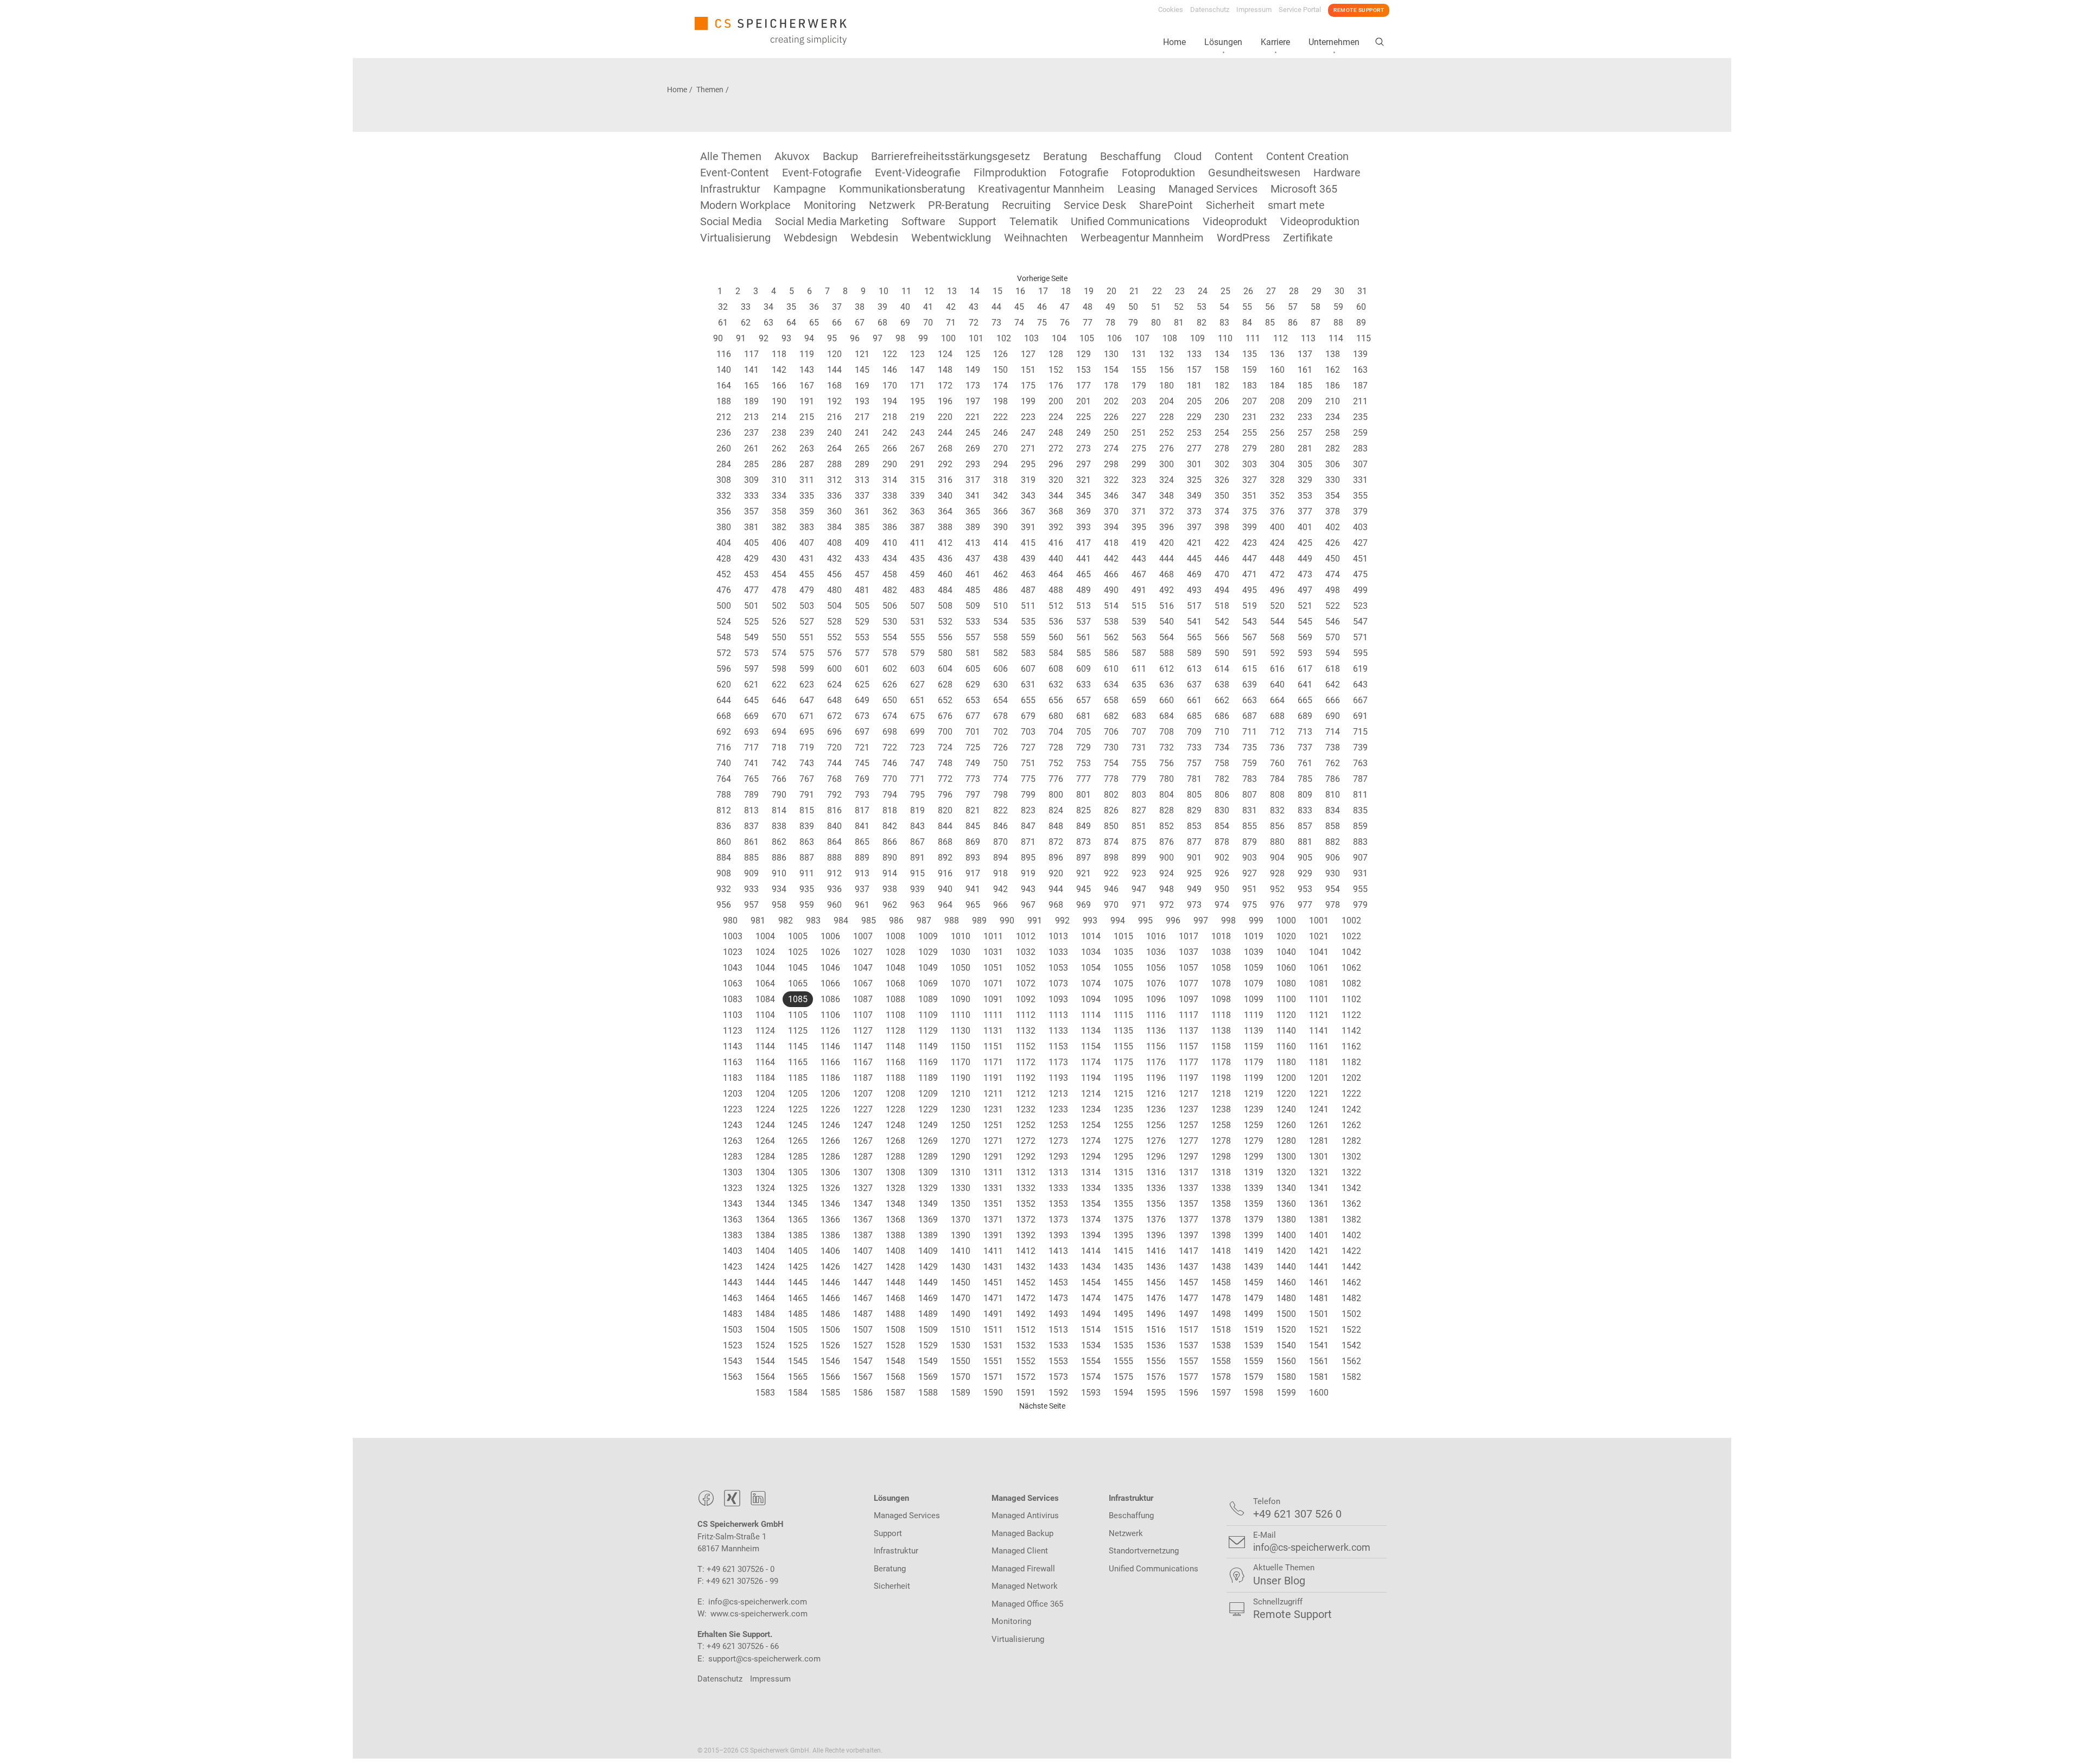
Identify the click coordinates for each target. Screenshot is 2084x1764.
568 (1277, 637)
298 (1111, 464)
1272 (1026, 1141)
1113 (1058, 1015)
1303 (733, 1172)
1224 (765, 1109)
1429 (928, 1267)
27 (1271, 291)
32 (723, 307)
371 (1139, 511)
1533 (1058, 1345)
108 (1170, 338)
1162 (1351, 1046)
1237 (1189, 1109)
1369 (928, 1219)
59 (1338, 307)
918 (1000, 873)
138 (1333, 354)
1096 (1156, 999)
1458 (1221, 1282)
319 (1028, 480)
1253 (1058, 1125)
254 (1222, 433)
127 (1028, 354)
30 (1339, 291)
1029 (928, 952)
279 (1250, 448)
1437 (1189, 1267)
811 (1360, 795)
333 (751, 496)
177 (1084, 386)
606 (1000, 669)
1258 (1221, 1125)
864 (834, 842)
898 (1111, 858)
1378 (1221, 1219)
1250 (961, 1125)
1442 (1351, 1267)
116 (724, 354)
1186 (830, 1078)
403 (1360, 527)
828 (1167, 810)
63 (768, 323)
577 (862, 653)
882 (1333, 842)
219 (917, 417)
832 (1277, 810)
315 (917, 480)
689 (1305, 716)
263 (807, 448)
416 (1056, 543)
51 (1156, 307)
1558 (1221, 1361)
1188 (895, 1078)
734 (1222, 747)
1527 (863, 1345)
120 (834, 354)
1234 (1091, 1109)
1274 (1091, 1141)
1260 (1286, 1125)
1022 (1351, 936)
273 (1084, 448)
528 (834, 622)
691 (1360, 716)
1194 (1091, 1078)
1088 (895, 999)
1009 (928, 936)
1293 (1058, 1157)
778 (1111, 779)
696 (834, 732)
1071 (993, 983)
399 (1250, 527)
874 (1111, 842)
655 (1028, 700)
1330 (961, 1188)
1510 (961, 1330)
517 (1194, 606)
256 (1277, 433)
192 (834, 401)
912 (834, 873)
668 (724, 716)
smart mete (1296, 205)
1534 (1091, 1345)
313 (862, 480)
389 (973, 527)
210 (1333, 401)
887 (807, 858)
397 (1194, 527)
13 (952, 291)
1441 (1319, 1267)
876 (1167, 842)
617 (1305, 669)
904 (1277, 858)
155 (1139, 370)
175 (1028, 386)
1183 (733, 1078)
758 (1222, 763)
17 (1043, 291)
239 (807, 433)
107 (1142, 338)
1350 (961, 1204)
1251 (993, 1125)
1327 (863, 1188)
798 (1000, 795)
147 (917, 370)
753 (1084, 763)
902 (1222, 858)
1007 (863, 936)
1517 (1189, 1330)
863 (807, 842)
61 (723, 323)
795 (917, 795)
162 (1333, 370)
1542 (1351, 1345)
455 (807, 574)
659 (1139, 700)
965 (973, 905)
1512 (1026, 1330)
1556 (1156, 1361)
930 (1333, 873)
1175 (1123, 1062)
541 (1194, 622)
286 (779, 464)
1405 (798, 1251)
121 (862, 354)
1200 (1286, 1078)
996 (1173, 921)
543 (1250, 622)
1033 (1058, 952)
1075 (1123, 983)
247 (1028, 433)
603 (917, 669)
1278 (1221, 1141)
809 (1305, 795)
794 (890, 795)
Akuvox (792, 156)
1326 (830, 1188)
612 (1167, 669)
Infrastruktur (730, 189)
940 (945, 889)
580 (945, 653)
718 (779, 747)
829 (1194, 810)
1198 (1221, 1078)
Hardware (1337, 173)
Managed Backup (1022, 1533)
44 (996, 307)
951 (1250, 889)
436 (945, 559)
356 (724, 511)
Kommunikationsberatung (902, 189)
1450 (961, 1282)
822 (1000, 810)
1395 (1123, 1235)
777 (1084, 779)
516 (1167, 606)
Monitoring (830, 205)
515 (1139, 606)
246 (1000, 433)
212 (724, 417)
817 (862, 810)
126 (1000, 354)
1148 (895, 1046)
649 (862, 700)
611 (1139, 669)
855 (1250, 826)
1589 (961, 1393)
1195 (1123, 1078)
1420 (1286, 1251)
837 (751, 826)
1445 (798, 1282)
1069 (928, 983)
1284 (765, 1157)
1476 (1156, 1298)
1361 (1319, 1204)
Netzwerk (892, 205)
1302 (1351, 1157)
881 (1305, 842)
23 (1180, 291)
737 (1305, 747)
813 (751, 810)
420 (1167, 543)
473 (1305, 574)
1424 (765, 1267)
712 (1277, 732)
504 (834, 606)
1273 (1058, 1141)
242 (890, 433)
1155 (1123, 1046)
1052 (1026, 968)
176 (1056, 386)
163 (1360, 370)
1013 (1058, 936)
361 (862, 511)
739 (1360, 747)
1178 (1221, 1062)
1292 (1026, 1157)
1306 (830, 1172)
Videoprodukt (1235, 221)
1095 (1123, 999)
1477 (1189, 1298)
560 (1056, 637)
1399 (1254, 1235)
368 (1056, 511)
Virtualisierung (735, 238)
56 (1270, 307)
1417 (1189, 1251)
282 (1333, 448)
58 (1316, 307)
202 (1111, 401)
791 (807, 795)
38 (860, 307)
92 (764, 338)
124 (945, 354)
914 (890, 873)
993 (1090, 921)
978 (1333, 905)
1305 (798, 1172)
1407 (863, 1251)
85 (1270, 323)
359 (807, 511)
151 (1028, 370)
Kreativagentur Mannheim (1041, 189)
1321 (1319, 1172)
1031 (993, 952)
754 (1111, 763)
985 (869, 921)
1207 (863, 1094)
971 (1139, 905)
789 (751, 795)
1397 (1189, 1235)
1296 (1156, 1157)
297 (1084, 464)
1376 (1156, 1219)
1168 (895, 1062)
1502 (1351, 1314)
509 (973, 606)
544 (1277, 622)
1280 (1286, 1141)
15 (997, 291)
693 (751, 732)
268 (945, 448)
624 (834, 684)
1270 (961, 1141)
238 (779, 433)
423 (1250, 543)
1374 (1091, 1219)
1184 (765, 1078)
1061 (1319, 968)
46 (1042, 307)
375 (1250, 511)
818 (890, 810)
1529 (928, 1345)
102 (1004, 338)
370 (1111, 511)
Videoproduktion (1320, 221)
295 (1028, 464)
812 (724, 810)
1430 (961, 1267)
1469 (928, 1298)
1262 (1351, 1125)
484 (945, 590)
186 (1333, 386)
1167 (863, 1062)
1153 (1058, 1046)
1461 (1319, 1282)
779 (1139, 779)
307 (1360, 464)
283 (1360, 448)
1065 (798, 983)
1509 (928, 1330)
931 (1360, 873)
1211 (993, 1094)
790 (779, 795)
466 (1111, 574)
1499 (1254, 1314)
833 (1305, 810)
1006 (830, 936)
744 (834, 763)
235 (1360, 417)
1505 (798, 1330)
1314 (1091, 1172)
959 (807, 905)
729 (1084, 747)
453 (751, 574)
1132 (1026, 1031)
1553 (1058, 1361)
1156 (1156, 1046)
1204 (765, 1094)
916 (945, 873)
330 (1333, 480)
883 (1360, 842)
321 (1084, 480)
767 (807, 779)
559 (1028, 637)
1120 (1286, 1015)
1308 (895, 1172)
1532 (1026, 1345)
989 (979, 921)
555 (917, 637)
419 (1139, 543)
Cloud (1188, 156)
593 (1305, 653)
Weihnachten (1036, 238)
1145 (798, 1046)
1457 (1189, 1282)
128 (1056, 354)
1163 (733, 1062)
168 (834, 386)
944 (1056, 889)
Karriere (1275, 42)
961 (862, 905)
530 (890, 622)
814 (779, 810)
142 (779, 370)
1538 (1221, 1345)
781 (1194, 779)
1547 (863, 1361)
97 (878, 338)
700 (945, 732)
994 (1118, 921)
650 (890, 700)
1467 (863, 1298)
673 (862, 716)
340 (945, 496)
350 (1222, 496)
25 (1225, 291)
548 (724, 637)
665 (1305, 700)
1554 (1091, 1361)
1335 (1123, 1188)
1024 (765, 952)
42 (951, 307)
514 (1111, 606)
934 (779, 889)
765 (751, 779)
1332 (1026, 1188)
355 (1360, 496)
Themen (710, 90)
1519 (1254, 1330)
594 (1333, 653)
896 (1056, 858)
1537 (1189, 1345)
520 (1277, 606)
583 (1028, 653)
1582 (1351, 1377)
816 (834, 810)
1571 (993, 1377)
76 (1065, 323)
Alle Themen (731, 156)
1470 (961, 1298)
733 (1194, 747)
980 (730, 921)
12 (929, 291)
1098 (1221, 999)
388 (945, 527)
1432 (1026, 1267)
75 (1042, 323)
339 (917, 496)
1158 (1221, 1046)
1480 (1286, 1298)
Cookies (1171, 9)
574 (779, 653)
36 (814, 307)
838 (779, 826)
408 (834, 543)
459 (917, 574)
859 (1360, 826)
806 (1222, 795)
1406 (830, 1251)
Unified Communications (1130, 221)
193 (862, 401)
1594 (1123, 1393)
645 (751, 700)
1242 (1351, 1109)
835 (1360, 810)
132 (1167, 354)
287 (807, 464)
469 (1194, 574)
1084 (765, 999)
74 (1019, 323)
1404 (765, 1251)
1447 (863, 1282)
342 (1000, 496)
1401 (1319, 1235)
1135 (1123, 1031)
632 (1056, 684)
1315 (1123, 1172)
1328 (895, 1188)
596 (724, 669)
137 (1305, 354)
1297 (1189, 1157)
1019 (1254, 936)
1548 (895, 1361)
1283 (733, 1157)
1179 (1254, 1062)
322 (1111, 480)
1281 (1319, 1141)
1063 (733, 983)
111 (1253, 338)
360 (834, 511)
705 (1084, 732)
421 (1194, 543)
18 (1066, 291)
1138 (1221, 1031)
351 (1250, 496)
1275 (1123, 1141)
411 (917, 543)
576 (834, 653)
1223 (733, 1109)
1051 (993, 968)
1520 (1286, 1330)
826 (1111, 810)
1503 (733, 1330)
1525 (798, 1345)
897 (1084, 858)
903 (1250, 858)
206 (1222, 401)
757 (1194, 763)
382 (779, 527)
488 (1056, 590)
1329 (928, 1188)
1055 (1123, 968)
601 (862, 669)
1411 (993, 1251)
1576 (1156, 1377)
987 (924, 921)
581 (973, 653)
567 (1250, 637)
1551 (993, 1361)
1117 (1189, 1015)
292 (945, 464)
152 (1056, 370)
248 (1056, 433)
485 (973, 590)
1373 (1058, 1219)
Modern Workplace (745, 205)
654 (1000, 700)
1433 (1058, 1267)
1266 (830, 1141)
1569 (928, 1377)
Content (1234, 156)
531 (917, 622)
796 (945, 795)
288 (834, 464)
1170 (961, 1062)
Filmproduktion (1010, 173)
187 (1360, 386)
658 (1111, 700)
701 (973, 732)
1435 (1123, 1267)
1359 (1254, 1204)
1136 (1156, 1031)
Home (1174, 42)
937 (862, 889)
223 (1028, 417)
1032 (1026, 952)
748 (945, 763)
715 (1360, 732)
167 (807, 386)
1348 (895, 1204)
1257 (1189, 1125)
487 (1028, 590)
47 (1065, 307)
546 (1333, 622)
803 (1139, 795)
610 (1111, 669)
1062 (1351, 968)
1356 (1156, 1204)
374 (1222, 511)
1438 (1221, 1267)
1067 (863, 983)
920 (1056, 873)
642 (1333, 684)
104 (1059, 338)
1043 (733, 968)
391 (1028, 527)
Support (977, 221)
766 (779, 779)
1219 (1254, 1094)
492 (1167, 590)
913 (862, 873)
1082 (1351, 983)
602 (890, 669)
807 (1250, 795)
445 (1194, 559)
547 (1360, 622)
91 (741, 338)
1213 (1058, 1094)
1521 (1319, 1330)
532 (945, 622)
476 (724, 590)
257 (1305, 433)
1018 (1221, 936)
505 (862, 606)
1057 (1189, 968)
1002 (1351, 921)
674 (890, 716)
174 (1000, 386)
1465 (798, 1298)
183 (1250, 386)
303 (1250, 464)
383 (807, 527)
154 (1111, 370)
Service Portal (1300, 9)
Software (923, 221)
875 (1139, 842)
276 (1167, 448)
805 (1194, 795)
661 (1194, 700)
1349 (928, 1204)
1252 (1026, 1125)
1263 (733, 1141)
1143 (733, 1046)
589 (1194, 653)
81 (1179, 323)
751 (1028, 763)
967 (1028, 905)
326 (1222, 480)
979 (1360, 905)
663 (1250, 700)
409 (862, 543)
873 (1084, 842)
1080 (1286, 983)
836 (724, 826)
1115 (1123, 1015)
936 (834, 889)
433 (862, 559)
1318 (1221, 1172)
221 (973, 417)
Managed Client (1020, 1551)
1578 (1221, 1377)
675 (917, 716)
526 (779, 622)
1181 (1319, 1062)
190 (779, 401)
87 (1316, 323)
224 (1056, 417)
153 (1084, 370)
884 (724, 858)
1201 (1319, 1078)
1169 (928, 1062)
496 (1277, 590)
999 (1256, 921)
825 (1084, 810)
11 (906, 291)
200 (1056, 401)
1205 (798, 1094)
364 (945, 511)
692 (724, 732)
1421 (1319, 1251)
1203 (733, 1094)
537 (1084, 622)
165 (751, 386)
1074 (1091, 983)
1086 (830, 999)
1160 (1286, 1046)
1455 (1123, 1282)
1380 (1286, 1219)
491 (1139, 590)
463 (1028, 574)
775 (1028, 779)
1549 (928, 1361)
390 (1000, 527)
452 (724, 574)
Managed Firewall (1023, 1569)
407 (807, 543)
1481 (1319, 1298)
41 (928, 307)
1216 (1156, 1094)
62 (746, 323)
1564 (765, 1377)
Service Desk (1095, 205)
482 (890, 590)
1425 (798, 1267)
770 (890, 779)
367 (1028, 511)
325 (1194, 480)
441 (1084, 559)
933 (751, 889)
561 (1084, 637)
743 (807, 763)
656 (1056, 700)
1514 (1091, 1330)
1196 (1156, 1078)
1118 (1221, 1015)
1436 (1156, 1267)
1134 (1091, 1031)
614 (1222, 669)
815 (807, 810)
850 (1111, 826)
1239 (1254, 1109)
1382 (1351, 1219)
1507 (863, 1330)
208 (1277, 401)
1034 (1091, 952)
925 (1194, 873)
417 (1084, 543)
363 (917, 511)
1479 (1254, 1298)
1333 (1058, 1188)
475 (1360, 574)
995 (1145, 921)
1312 (1026, 1172)
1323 (733, 1188)
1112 (1026, 1015)
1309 (928, 1172)
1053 (1058, 968)
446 (1222, 559)
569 (1305, 637)
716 (724, 747)
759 (1250, 763)
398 (1222, 527)
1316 (1156, 1172)
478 (779, 590)
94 (809, 338)
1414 (1091, 1251)
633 (1084, 684)
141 (751, 370)
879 (1250, 842)
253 (1194, 433)
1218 (1221, 1094)
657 (1084, 700)
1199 (1254, 1078)
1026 (830, 952)
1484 (765, 1314)
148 (945, 370)
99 (923, 338)
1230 (961, 1109)
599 (807, 669)
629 (973, 684)
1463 (733, 1298)
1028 (895, 952)
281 (1305, 448)
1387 (863, 1235)
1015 (1123, 936)
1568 (895, 1377)
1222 (1351, 1094)
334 (779, 496)
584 (1056, 653)
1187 (863, 1078)
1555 (1123, 1361)
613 (1194, 669)
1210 (961, 1094)
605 (973, 669)
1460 (1286, 1282)
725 (973, 747)
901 (1194, 858)
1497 (1189, 1314)
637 (1194, 684)
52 (1179, 307)
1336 (1156, 1188)
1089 (928, 999)
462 (1000, 574)
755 (1139, 763)
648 (834, 700)
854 (1222, 826)
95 (832, 338)
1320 (1286, 1172)
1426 (830, 1267)
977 (1305, 905)
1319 (1254, 1172)
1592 (1058, 1393)
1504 (765, 1330)
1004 (765, 936)
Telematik (1034, 221)
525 (751, 622)
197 (973, 401)
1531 (993, 1345)
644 (724, 700)
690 (1333, 716)
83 (1224, 323)
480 (834, 590)
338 (890, 496)
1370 (961, 1219)
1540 (1286, 1345)
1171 (993, 1062)
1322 (1351, 1172)
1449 (928, 1282)
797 (973, 795)
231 (1250, 417)
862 (779, 842)
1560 (1286, 1361)
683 (1139, 716)
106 (1114, 338)
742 (779, 763)
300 (1167, 464)
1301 (1319, 1157)
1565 (798, 1377)
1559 (1254, 1361)
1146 (830, 1046)
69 (905, 323)
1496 (1156, 1314)
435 (917, 559)
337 (862, 496)
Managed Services (1213, 189)
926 (1222, 873)
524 (724, 622)
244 (945, 433)
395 (1139, 527)
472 (1277, 574)
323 (1139, 480)
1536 (1156, 1345)
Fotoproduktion (1158, 173)
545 (1305, 622)
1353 (1058, 1204)
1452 (1026, 1282)
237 (751, 433)
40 (905, 307)
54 (1224, 307)
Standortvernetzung (1144, 1551)
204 (1167, 401)
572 (724, 653)
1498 (1221, 1314)
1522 (1351, 1330)
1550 (961, 1361)
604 (945, 669)
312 (834, 480)
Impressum (1254, 9)
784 (1277, 779)
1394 (1091, 1235)
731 (1139, 747)
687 (1250, 716)
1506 (830, 1330)
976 (1277, 905)
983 (813, 921)
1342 (1351, 1188)
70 (928, 323)
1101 (1319, 999)
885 (751, 858)
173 (973, 386)
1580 (1286, 1377)
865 (862, 842)
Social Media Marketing (832, 221)
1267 (863, 1141)
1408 (895, 1251)
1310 (961, 1172)
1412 (1026, 1251)
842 (890, 826)
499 (1360, 590)
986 (896, 921)
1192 (1026, 1078)
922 (1111, 873)
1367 (863, 1219)
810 (1333, 795)
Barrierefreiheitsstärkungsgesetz (951, 156)
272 (1056, 448)
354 (1333, 496)
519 (1250, 606)
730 (1111, 747)
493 (1194, 590)
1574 (1091, 1377)
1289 (928, 1157)
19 (1089, 291)
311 (807, 480)
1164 (765, 1062)
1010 (961, 936)
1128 (895, 1031)
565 (1194, 637)
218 (890, 417)
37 (837, 307)
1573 (1058, 1377)
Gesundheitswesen (1254, 173)
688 (1277, 716)
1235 (1123, 1109)
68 (882, 323)
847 (1028, 826)
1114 (1091, 1015)
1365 (798, 1219)
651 (917, 700)
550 (779, 637)
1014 (1091, 936)
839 (807, 826)
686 (1222, 716)
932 (724, 889)
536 (1056, 622)
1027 (863, 952)
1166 (830, 1062)
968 (1056, 905)
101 (976, 338)
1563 (733, 1377)
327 (1250, 480)
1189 (928, 1078)
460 (945, 574)
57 (1293, 307)
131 (1139, 354)
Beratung (1065, 156)
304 (1277, 464)
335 (807, 496)
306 (1333, 464)
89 (1361, 323)
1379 (1254, 1219)
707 (1139, 732)
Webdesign (811, 238)
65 (814, 323)
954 (1333, 889)
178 (1111, 386)
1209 (928, 1094)
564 (1167, 637)
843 (917, 826)
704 (1056, 732)
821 (973, 810)
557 (973, 637)
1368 (895, 1219)
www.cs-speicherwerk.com (759, 1614)
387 (917, 527)
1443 (733, 1282)
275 (1139, 448)
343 (1028, 496)
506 (890, 606)
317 (973, 480)
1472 (1026, 1298)
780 (1167, 779)
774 (1000, 779)
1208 (895, 1094)
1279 (1254, 1141)
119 (807, 354)
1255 (1123, 1125)
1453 (1058, 1282)
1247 (863, 1125)
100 (948, 338)
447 (1250, 559)
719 (807, 747)
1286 (830, 1157)
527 (807, 622)
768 (834, 779)
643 (1360, 684)
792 (834, 795)
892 (945, 858)
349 (1194, 496)
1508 (895, 1330)
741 (751, 763)
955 (1360, 889)
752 (1056, 763)
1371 (993, 1219)
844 (945, 826)
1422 (1351, 1251)
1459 (1254, 1282)
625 (862, 684)
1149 (928, 1046)
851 (1139, 826)
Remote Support (1359, 10)
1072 (1026, 983)
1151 (993, 1046)
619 (1360, 669)
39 (882, 307)
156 (1167, 370)
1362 (1351, 1204)
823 (1028, 810)
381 (751, 527)
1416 (1156, 1251)
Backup (840, 156)
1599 (1286, 1393)
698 (890, 732)
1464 (765, 1298)
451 (1360, 559)
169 (862, 386)
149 (973, 370)
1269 (928, 1141)
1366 (830, 1219)
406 (779, 543)
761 (1305, 763)
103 (1031, 338)
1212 (1026, 1094)
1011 (993, 936)
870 (1000, 842)
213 (751, 417)
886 (779, 858)
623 (807, 684)
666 (1333, 700)
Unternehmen (1334, 42)
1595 (1156, 1393)
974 (1222, 905)
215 (807, 417)
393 (1084, 527)
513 (1084, 606)
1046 (830, 968)
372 (1167, 511)
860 (724, 842)
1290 (961, 1157)
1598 (1254, 1393)
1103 (733, 1015)
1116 (1156, 1015)
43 (974, 307)
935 (807, 889)
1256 (1156, 1125)
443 (1139, 559)
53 (1202, 307)
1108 (895, 1015)
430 (779, 559)
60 (1361, 307)
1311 (993, 1172)
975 (1250, 905)
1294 (1091, 1157)
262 (779, 448)
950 (1222, 889)
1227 (863, 1109)
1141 (1319, 1031)
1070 (961, 983)
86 (1293, 323)
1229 (928, 1109)
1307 (863, 1172)
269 (973, 448)
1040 (1286, 952)
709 (1194, 732)
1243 (733, 1125)
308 (724, 480)
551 (807, 637)
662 (1222, 700)
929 (1305, 873)
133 (1194, 354)
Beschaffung (1130, 156)
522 (1333, 606)
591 (1250, 653)
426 (1333, 543)
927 (1250, 873)
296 (1056, 464)
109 (1197, 338)
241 (862, 433)
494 (1222, 590)
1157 (1189, 1046)
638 (1222, 684)
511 (1028, 606)
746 (890, 763)
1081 (1319, 983)
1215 (1123, 1094)
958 (779, 905)
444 (1167, 559)
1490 (961, 1314)
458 (890, 574)
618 (1333, 669)
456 (834, 574)
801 (1084, 795)
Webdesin (874, 238)
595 (1360, 653)
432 (834, 559)
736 (1277, 747)
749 (973, 763)
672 (834, 716)
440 (1056, 559)
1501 (1319, 1314)
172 (945, 386)
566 (1222, 637)
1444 (765, 1282)
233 (1305, 417)
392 (1056, 527)
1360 (1286, 1204)
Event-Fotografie (822, 173)
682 (1111, 716)
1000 (1286, 921)
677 (973, 716)
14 (975, 291)
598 (779, 669)
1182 (1351, 1062)
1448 (895, 1282)
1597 (1221, 1393)
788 (724, 795)
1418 (1221, 1251)
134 (1222, 354)
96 (855, 338)
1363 (733, 1219)
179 (1139, 386)
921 (1084, 873)
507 (917, 606)
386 (890, 527)
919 (1028, 873)
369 (1084, 511)
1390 (961, 1235)
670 (779, 716)
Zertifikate (1308, 238)
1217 (1189, 1094)
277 (1194, 448)
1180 (1286, 1062)
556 (945, 637)
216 (834, 417)
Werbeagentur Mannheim (1142, 238)
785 (1305, 779)
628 (945, 684)
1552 (1026, 1361)
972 (1167, 905)
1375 (1123, 1219)
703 (1028, 732)
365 (973, 511)
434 (890, 559)
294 (1000, 464)
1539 (1254, 1345)
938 (890, 889)
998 (1228, 921)
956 (724, 905)
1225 (798, 1109)
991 (1035, 921)
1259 (1254, 1125)
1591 (1026, 1393)
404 (724, 543)
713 (1305, 732)
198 (1000, 401)
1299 (1254, 1157)
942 (1000, 889)
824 (1056, 810)
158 (1222, 370)
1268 (895, 1141)
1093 (1058, 999)
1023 (733, 952)
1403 (733, 1251)
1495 (1123, 1314)
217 (862, 417)
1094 (1091, 999)
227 (1139, 417)
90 (718, 338)
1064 (765, 983)
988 (952, 921)
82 (1202, 323)
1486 (830, 1314)
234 (1333, 417)
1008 (895, 936)
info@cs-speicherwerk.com (758, 1602)
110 (1225, 338)
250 (1111, 433)
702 (1000, 732)
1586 (863, 1393)
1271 (993, 1141)
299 (1139, 464)
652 (945, 700)
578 (890, 653)
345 (1084, 496)
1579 (1254, 1377)
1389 (928, 1235)
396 (1167, 527)
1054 (1091, 968)
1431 (993, 1267)
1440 (1286, 1267)
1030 (961, 952)
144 (834, 370)
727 (1028, 747)
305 (1305, 464)
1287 (863, 1157)
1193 (1058, 1078)
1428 (895, 1267)
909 (751, 873)
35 (791, 307)
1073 (1058, 983)
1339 (1254, 1188)
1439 (1254, 1267)
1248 (895, 1125)
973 (1194, 905)
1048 (895, 968)
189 (751, 401)
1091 (993, 999)
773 (973, 779)
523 (1360, 606)
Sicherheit (1230, 205)
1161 (1319, 1046)
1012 (1026, 936)
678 (1000, 716)
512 (1056, 606)
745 (862, 763)
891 (917, 858)
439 (1028, 559)
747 (917, 763)
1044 (765, 968)
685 (1194, 716)
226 (1111, 417)
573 (751, 653)
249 (1084, 433)
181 (1194, 386)
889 (862, 858)
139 (1360, 354)
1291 (993, 1157)
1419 (1254, 1251)
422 (1222, 543)
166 (779, 386)
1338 (1221, 1188)
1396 (1156, 1235)
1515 (1123, 1330)
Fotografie (1084, 173)
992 (1062, 921)
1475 (1123, 1298)
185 (1305, 386)
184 (1277, 386)
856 (1277, 826)
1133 (1058, 1031)
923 (1139, 873)
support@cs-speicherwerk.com (764, 1659)
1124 (765, 1031)
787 (1360, 779)
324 (1167, 480)
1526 (830, 1345)
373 (1194, 511)
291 (917, 464)
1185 (798, 1078)
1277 (1189, 1141)
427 (1360, 543)
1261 (1319, 1125)
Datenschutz (1210, 9)
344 (1056, 496)
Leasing (1136, 189)
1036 (1156, 952)
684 (1167, 716)
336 (834, 496)
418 (1111, 543)
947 (1139, 889)
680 (1056, 716)
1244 (765, 1125)
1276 (1156, 1141)
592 (1277, 653)
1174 (1091, 1062)
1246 (830, 1125)
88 (1338, 323)
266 (890, 448)
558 (1000, 637)
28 (1294, 291)
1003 (733, 936)
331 (1360, 480)
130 (1111, 354)
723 (917, 747)
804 (1167, 795)
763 (1360, 763)
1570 (961, 1377)
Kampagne (800, 189)
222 (1000, 417)
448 (1277, 559)
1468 (895, 1298)
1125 (798, 1031)
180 (1167, 386)
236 (724, 433)
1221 (1319, 1094)
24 (1203, 291)
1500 (1286, 1314)
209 (1305, 401)
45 (1019, 307)
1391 (993, 1235)
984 (841, 921)
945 (1084, 889)
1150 (961, 1046)
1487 (863, 1314)
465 (1084, 574)
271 (1028, 448)
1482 (1351, 1298)
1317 (1189, 1172)
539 (1139, 622)
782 (1222, 779)
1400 (1286, 1235)
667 (1360, 700)
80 (1156, 323)
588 (1167, 653)
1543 (733, 1361)
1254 (1091, 1125)
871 (1028, 842)
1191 (993, 1078)
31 (1362, 291)
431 (807, 559)
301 (1194, 464)
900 (1167, 858)
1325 (798, 1188)
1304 (765, 1172)
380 (724, 527)
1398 (1221, 1235)
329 (1305, 480)
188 (724, 401)
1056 (1156, 968)
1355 (1123, 1204)
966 (1000, 905)
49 (1110, 307)
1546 (830, 1361)
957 (751, 905)
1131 (993, 1031)
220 (945, 417)
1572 (1026, 1377)
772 (945, 779)
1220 (1286, 1094)
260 (724, 448)
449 (1305, 559)
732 (1167, 747)
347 (1139, 496)
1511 (993, 1330)
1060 (1286, 968)
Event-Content (735, 173)
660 (1167, 700)
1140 (1286, 1031)
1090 (961, 999)
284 (724, 464)
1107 (863, 1015)
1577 (1189, 1377)
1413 (1058, 1251)
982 (786, 921)
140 (724, 370)
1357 (1189, 1204)
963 (917, 905)
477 (751, 590)
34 (768, 307)
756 (1167, 763)
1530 (961, 1345)
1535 (1123, 1345)
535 (1028, 622)
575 (807, 653)
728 (1056, 747)
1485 (798, 1314)
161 (1305, 370)
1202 (1351, 1078)
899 (1139, 858)
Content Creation (1307, 156)
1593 (1091, 1393)
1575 (1123, 1377)
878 (1222, 842)
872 (1056, 842)
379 (1360, 511)
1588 (928, 1393)
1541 (1319, 1345)
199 (1028, 401)
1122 (1351, 1015)
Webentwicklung (951, 238)
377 (1305, 511)
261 (751, 448)
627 (917, 684)
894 (1000, 858)
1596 (1189, 1393)
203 (1139, 401)
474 (1333, 574)
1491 (993, 1314)
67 (860, 323)
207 (1250, 401)
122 (890, 354)
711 (1250, 732)
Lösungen (1223, 42)
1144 (765, 1046)
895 (1028, 858)
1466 (830, 1298)
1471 (993, 1298)
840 (834, 826)
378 (1333, 511)
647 (807, 700)
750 (1000, 763)
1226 (830, 1109)
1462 (1351, 1282)
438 (1000, 559)
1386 (830, 1235)
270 (1000, 448)
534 (1000, 622)
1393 (1058, 1235)
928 (1277, 873)
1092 (1026, 999)
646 (779, 700)
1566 (830, 1377)
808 (1277, 795)
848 (1056, 826)
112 (1281, 338)
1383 (733, 1235)
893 (973, 858)
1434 (1091, 1267)
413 (973, 543)
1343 (733, 1204)
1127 (863, 1031)
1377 (1189, 1219)
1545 (798, 1361)
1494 (1091, 1314)
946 (1111, 889)
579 (917, 653)
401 (1305, 527)
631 (1028, 684)
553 (862, 637)
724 (945, 747)
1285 (798, 1157)
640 (1277, 684)
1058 (1221, 968)
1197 (1189, 1078)
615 (1250, 669)
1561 (1319, 1361)
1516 (1156, 1330)
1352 (1026, 1204)
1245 (798, 1125)
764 (724, 779)
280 (1277, 448)
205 (1194, 401)
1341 (1319, 1188)
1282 (1351, 1141)
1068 (895, 983)
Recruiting (1026, 205)
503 (807, 606)
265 (862, 448)
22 (1157, 291)
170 (890, 386)
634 (1111, 684)
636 (1167, 684)
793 (862, 795)
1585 (830, 1393)
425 (1305, 543)
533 (973, 622)
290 (890, 464)
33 (746, 307)
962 (890, 905)
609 (1084, 669)
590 (1222, 653)
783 (1250, 779)
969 (1084, 905)
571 (1360, 637)
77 (1088, 323)
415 (1028, 543)
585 (1084, 653)
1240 (1286, 1109)
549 (751, 637)
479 (807, 590)
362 (890, 511)
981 (758, 921)
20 (1111, 291)
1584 (798, 1393)
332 (724, 496)
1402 (1351, 1235)
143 (807, 370)
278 (1222, 448)
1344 (765, 1204)
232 (1277, 417)
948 (1167, 889)
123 (917, 354)
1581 (1319, 1377)
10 (884, 291)
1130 (961, 1031)
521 (1305, 606)
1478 (1221, 1298)
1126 (830, 1031)
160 (1277, 370)
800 (1056, 795)
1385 (798, 1235)
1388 (895, 1235)
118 (779, 354)
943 (1028, 889)
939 (917, 889)
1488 (895, 1314)
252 (1167, 433)
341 (973, 496)
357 (751, 511)
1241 (1319, 1109)
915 (917, 873)
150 (1000, 370)
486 (1000, 590)
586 (1111, 653)
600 (834, 669)
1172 (1026, 1062)
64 (791, 323)
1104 (765, 1015)
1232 (1026, 1109)
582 (1000, 653)
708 (1167, 732)
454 (779, 574)
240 (834, 433)
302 (1222, 464)
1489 (928, 1314)
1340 (1286, 1188)
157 (1194, 370)
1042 (1351, 952)
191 (807, 401)
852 (1167, 826)
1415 (1123, 1251)
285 (751, 464)
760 (1277, 763)
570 (1333, 637)
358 (779, 511)
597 (751, 669)
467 (1139, 574)
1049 (928, 968)
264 (834, 448)
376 (1277, 511)
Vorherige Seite (1042, 278)
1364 (765, 1219)
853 (1194, 826)
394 (1111, 527)
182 (1222, 386)
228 (1167, 417)
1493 (1058, 1314)
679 (1028, 716)
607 (1028, 669)
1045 (798, 968)
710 (1222, 732)
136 (1277, 354)
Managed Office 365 (1027, 1604)
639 (1250, 684)
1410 (961, 1251)
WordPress (1243, 238)
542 (1222, 622)
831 (1250, 810)
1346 (830, 1204)
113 (1308, 338)
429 (751, 559)
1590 (993, 1393)
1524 (765, 1345)
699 (917, 732)
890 (890, 858)
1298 (1221, 1157)
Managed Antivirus (1025, 1515)
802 (1111, 795)
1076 (1156, 983)
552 (834, 637)
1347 (863, 1204)
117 (751, 354)
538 (1111, 622)
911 (807, 873)
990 (1007, 921)
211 (1360, 401)
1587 (895, 1393)
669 (751, 716)
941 (973, 889)
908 (724, 873)
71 (951, 323)
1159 (1254, 1046)
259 (1360, 433)
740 (724, 763)
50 (1133, 307)
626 (890, 684)
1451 (993, 1282)
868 (945, 842)
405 (751, 543)
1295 (1123, 1157)
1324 (765, 1188)
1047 (863, 968)
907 (1360, 858)
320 (1056, 480)
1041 (1319, 952)
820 (945, 810)
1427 (863, 1267)
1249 (928, 1125)
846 (1000, 826)
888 (834, 858)
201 (1084, 401)
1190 (961, 1078)
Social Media (731, 221)
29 (1317, 291)
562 (1111, 637)
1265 (798, 1141)
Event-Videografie (918, 173)
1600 (1319, 1393)
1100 (1286, 999)
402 (1333, 527)
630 (1000, 684)
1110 (961, 1015)
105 (1087, 338)
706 (1111, 732)
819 (917, 810)
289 (862, 464)
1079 (1254, 983)
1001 (1319, 921)
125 (973, 354)
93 (786, 338)
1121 (1319, 1015)
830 (1222, 810)
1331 (993, 1188)
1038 (1221, 952)
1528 (895, 1345)
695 (807, 732)
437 (973, 559)
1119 (1254, 1015)
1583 (765, 1393)
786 (1333, 779)
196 (945, 401)
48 (1088, 307)
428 (724, 559)
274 (1111, 448)
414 (1000, 543)
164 (724, 386)
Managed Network (1025, 1586)
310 (779, 480)
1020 (1286, 936)
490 (1111, 590)
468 (1167, 574)
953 (1305, 889)
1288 (895, 1157)
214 (779, 417)
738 (1333, 747)
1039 (1254, 952)
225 (1084, 417)
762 (1333, 763)
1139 (1254, 1031)
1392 (1026, 1235)
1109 (928, 1015)
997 (1201, 921)
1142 (1351, 1031)
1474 (1091, 1298)
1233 (1058, 1109)
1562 (1351, 1361)
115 (1364, 338)
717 (751, 747)
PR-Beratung (958, 205)
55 (1247, 307)
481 (862, 590)
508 (945, 606)
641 (1305, 684)
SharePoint (1166, 205)
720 (834, 747)
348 (1167, 496)
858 (1333, 826)
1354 (1091, 1204)
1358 (1221, 1204)
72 (974, 323)
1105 (798, 1015)
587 (1139, 653)
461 (973, 574)
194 (890, 401)
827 (1139, 810)
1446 (830, 1282)
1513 (1058, 1330)
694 (779, 732)
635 (1139, 684)
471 (1250, 574)
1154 (1091, 1046)
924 (1167, 873)
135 (1250, 354)
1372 (1026, 1219)
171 (917, 386)
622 (779, 684)
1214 (1091, 1094)
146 (890, 370)
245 (973, 433)
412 (945, 543)
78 (1110, 323)
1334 (1091, 1188)
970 (1111, 905)
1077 (1189, 983)
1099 (1254, 999)
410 (890, 543)
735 (1250, 747)
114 (1336, 338)
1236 (1156, 1109)
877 (1194, 842)
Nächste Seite (1042, 1406)
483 (917, 590)
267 (917, 448)
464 (1056, 574)
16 (1020, 291)
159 (1250, 370)
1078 (1221, 983)
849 (1084, 826)
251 (1139, 433)
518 (1222, 606)
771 (917, 779)
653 (973, 700)
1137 (1189, 1031)
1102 (1351, 999)
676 (945, 716)
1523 (733, 1345)
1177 (1189, 1062)
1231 (993, 1109)
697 (862, 732)
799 (1028, 795)
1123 (733, 1031)
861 (751, 842)
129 (1084, 354)
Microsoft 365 (1304, 189)
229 (1194, 417)
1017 (1189, 936)
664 (1277, 700)
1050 (961, 968)
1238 (1221, 1109)
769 (862, 779)
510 (1000, 606)
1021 (1319, 936)
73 (996, 323)
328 (1277, 480)
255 (1250, 433)
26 (1248, 291)
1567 (863, 1377)
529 (862, 622)
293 (973, 464)
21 (1134, 291)
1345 (798, 1204)
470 (1222, 574)
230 (1222, 417)
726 (1000, 747)
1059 (1254, 968)
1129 (928, 1031)
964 (945, 905)
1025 (798, 952)
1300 (1286, 1157)
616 (1277, 669)
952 (1277, 889)
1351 (993, 1204)
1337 (1189, 1188)
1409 (928, 1251)
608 (1056, 669)
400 (1277, 527)
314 (890, 480)
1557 (1189, 1361)
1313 (1058, 1172)
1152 (1026, 1046)
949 (1194, 889)
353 (1305, 496)
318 (1000, 480)
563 (1139, 637)
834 (1333, 810)
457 (862, 574)
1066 (830, 983)
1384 (765, 1235)
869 (973, 842)
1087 (863, 999)
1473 (1058, 1298)
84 (1247, 323)
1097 (1189, 999)
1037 (1189, 952)
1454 (1091, 1282)
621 (751, 684)
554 (890, 637)
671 (807, 716)
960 (834, 905)
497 (1305, 590)
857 (1305, 826)
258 (1333, 433)
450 (1333, 559)
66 (837, 323)
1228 (895, 1109)
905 (1305, 858)
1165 (798, 1062)
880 (1277, 842)
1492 (1026, 1314)
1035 (1123, 952)
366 (1000, 511)
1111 (993, 1015)
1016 (1156, 936)
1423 (733, 1267)
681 (1084, 716)
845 (973, 826)
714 (1333, 732)
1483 (733, 1314)
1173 (1058, 1062)
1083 (733, 999)
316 (945, 480)
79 (1133, 323)
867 (917, 842)
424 (1277, 543)
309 (751, 480)
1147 (863, 1046)
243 (917, 433)
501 (751, 606)
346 (1111, 496)
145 (862, 370)
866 (890, 842)
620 (724, 684)
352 (1277, 496)
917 (973, 873)
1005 (798, 936)
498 (1333, 590)
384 (834, 527)
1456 (1156, 1282)
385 (862, 527)
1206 (830, 1094)
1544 (765, 1361)
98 (900, 338)
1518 (1221, 1330)
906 (1333, 858)
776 (1056, 779)
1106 (830, 1015)
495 (1250, 590)
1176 (1156, 1062)
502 (779, 606)
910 (779, 873)
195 (917, 401)
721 (862, 747)
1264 (765, 1141)
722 (890, 747)
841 (862, 826)
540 (1167, 622)
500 (724, 606)
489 (1084, 590)
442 (1111, 559)
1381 (1319, 1219)
